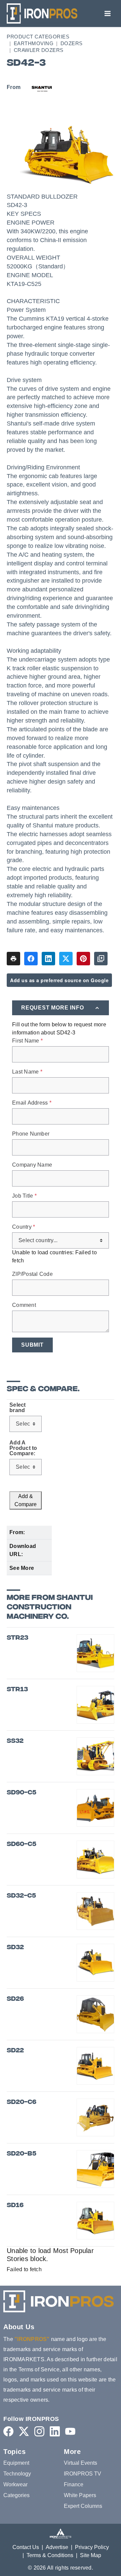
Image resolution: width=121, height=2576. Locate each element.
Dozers (72, 43)
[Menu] (108, 13)
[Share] (31, 959)
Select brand (18, 1408)
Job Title (24, 1196)
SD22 (15, 2051)
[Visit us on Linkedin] (55, 2431)
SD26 (15, 1999)
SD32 (15, 1948)
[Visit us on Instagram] (39, 2431)
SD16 (15, 2206)
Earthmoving (34, 43)
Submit (32, 1345)
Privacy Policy (92, 2547)
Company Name (32, 1165)
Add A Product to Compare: (23, 1448)
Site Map (91, 2555)
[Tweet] (66, 959)
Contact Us (26, 2547)
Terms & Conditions (50, 2555)
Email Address (32, 1103)
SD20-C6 (22, 2102)
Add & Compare (26, 1500)
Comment (24, 1305)
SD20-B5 (22, 2154)
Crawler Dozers (39, 50)
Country (24, 1227)
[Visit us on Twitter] (24, 2431)
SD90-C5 (22, 1793)
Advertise (57, 2547)
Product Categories (38, 37)
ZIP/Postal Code (32, 1274)
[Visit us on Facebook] (8, 2431)
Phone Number (31, 1134)
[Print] (13, 959)
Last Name (27, 1072)
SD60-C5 (22, 1845)
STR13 (17, 1690)
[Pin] (83, 959)
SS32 (15, 1741)
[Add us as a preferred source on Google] (101, 959)
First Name (27, 1041)
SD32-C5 (21, 1896)
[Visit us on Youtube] (70, 2431)
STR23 (17, 1638)
